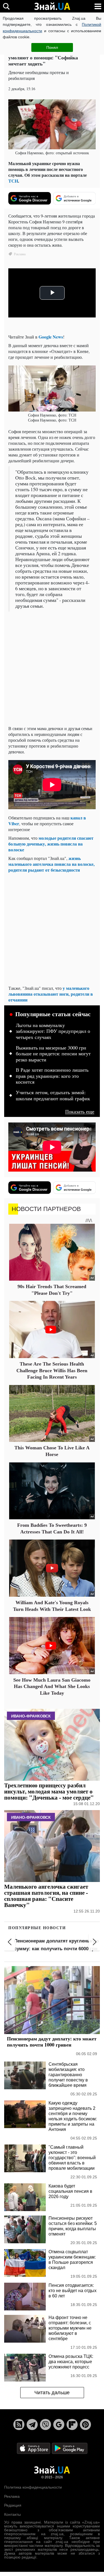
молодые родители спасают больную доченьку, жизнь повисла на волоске (51, 844)
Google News (51, 337)
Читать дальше (52, 2393)
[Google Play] (70, 2448)
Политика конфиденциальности (33, 2487)
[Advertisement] (52, 669)
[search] (6, 6)
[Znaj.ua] (52, 6)
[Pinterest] (85, 2424)
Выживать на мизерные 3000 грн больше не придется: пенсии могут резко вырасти (53, 1054)
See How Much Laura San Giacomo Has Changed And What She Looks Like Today (52, 1686)
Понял (52, 47)
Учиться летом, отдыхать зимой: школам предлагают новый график (53, 1096)
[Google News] (59, 2424)
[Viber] (45, 2424)
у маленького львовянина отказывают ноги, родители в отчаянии (51, 994)
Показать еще (80, 1112)
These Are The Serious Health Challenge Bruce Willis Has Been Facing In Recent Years (52, 1370)
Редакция (13, 2505)
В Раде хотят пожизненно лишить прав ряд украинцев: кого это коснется (52, 1076)
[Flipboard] (72, 2424)
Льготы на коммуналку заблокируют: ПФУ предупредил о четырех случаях (53, 1031)
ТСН (13, 181)
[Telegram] (32, 2424)
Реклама (12, 2496)
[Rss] (19, 2424)
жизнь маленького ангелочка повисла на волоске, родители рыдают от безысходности (51, 864)
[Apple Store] (34, 2448)
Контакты (12, 2514)
